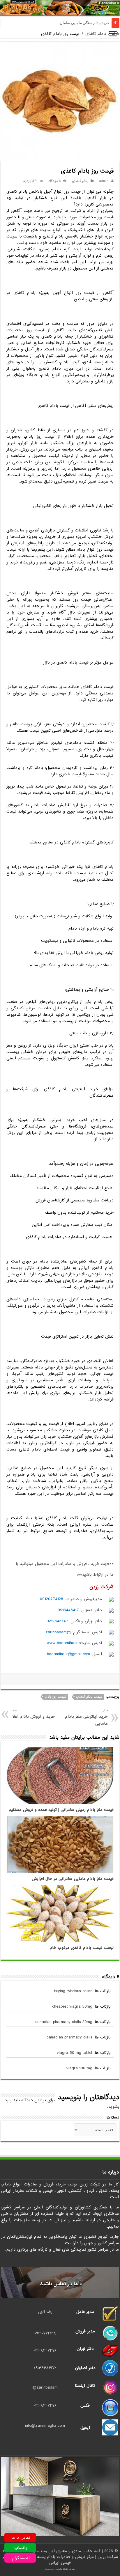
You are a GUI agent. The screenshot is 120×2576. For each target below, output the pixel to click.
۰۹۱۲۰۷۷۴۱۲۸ (45, 2333)
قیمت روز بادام (55, 1697)
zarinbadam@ (45, 2387)
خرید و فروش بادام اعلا (34, 1714)
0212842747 (57, 1621)
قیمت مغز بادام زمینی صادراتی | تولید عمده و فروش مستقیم (61, 1810)
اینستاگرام (21, 2558)
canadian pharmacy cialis (69, 2037)
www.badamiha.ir (62, 1643)
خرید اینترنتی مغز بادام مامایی (86, 1717)
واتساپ (21, 2548)
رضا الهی (45, 2312)
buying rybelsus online (73, 1991)
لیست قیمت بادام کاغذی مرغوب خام (82, 1948)
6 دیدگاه (55, 181)
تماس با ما (21, 2538)
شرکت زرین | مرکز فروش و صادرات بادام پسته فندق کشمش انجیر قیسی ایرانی (60, 2560)
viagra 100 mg (79, 2068)
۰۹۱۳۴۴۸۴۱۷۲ (45, 2368)
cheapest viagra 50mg (72, 2006)
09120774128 (52, 1599)
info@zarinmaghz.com (45, 2426)
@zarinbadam (58, 1632)
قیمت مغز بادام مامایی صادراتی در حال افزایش (73, 1879)
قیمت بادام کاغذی (89, 1697)
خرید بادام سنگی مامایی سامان (84, 23)
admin (104, 181)
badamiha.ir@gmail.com (68, 1654)
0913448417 (68, 1610)
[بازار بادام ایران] (60, 8)
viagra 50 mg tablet (75, 2053)
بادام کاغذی (96, 34)
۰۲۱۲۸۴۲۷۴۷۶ (45, 2350)
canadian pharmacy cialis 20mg (64, 2022)
